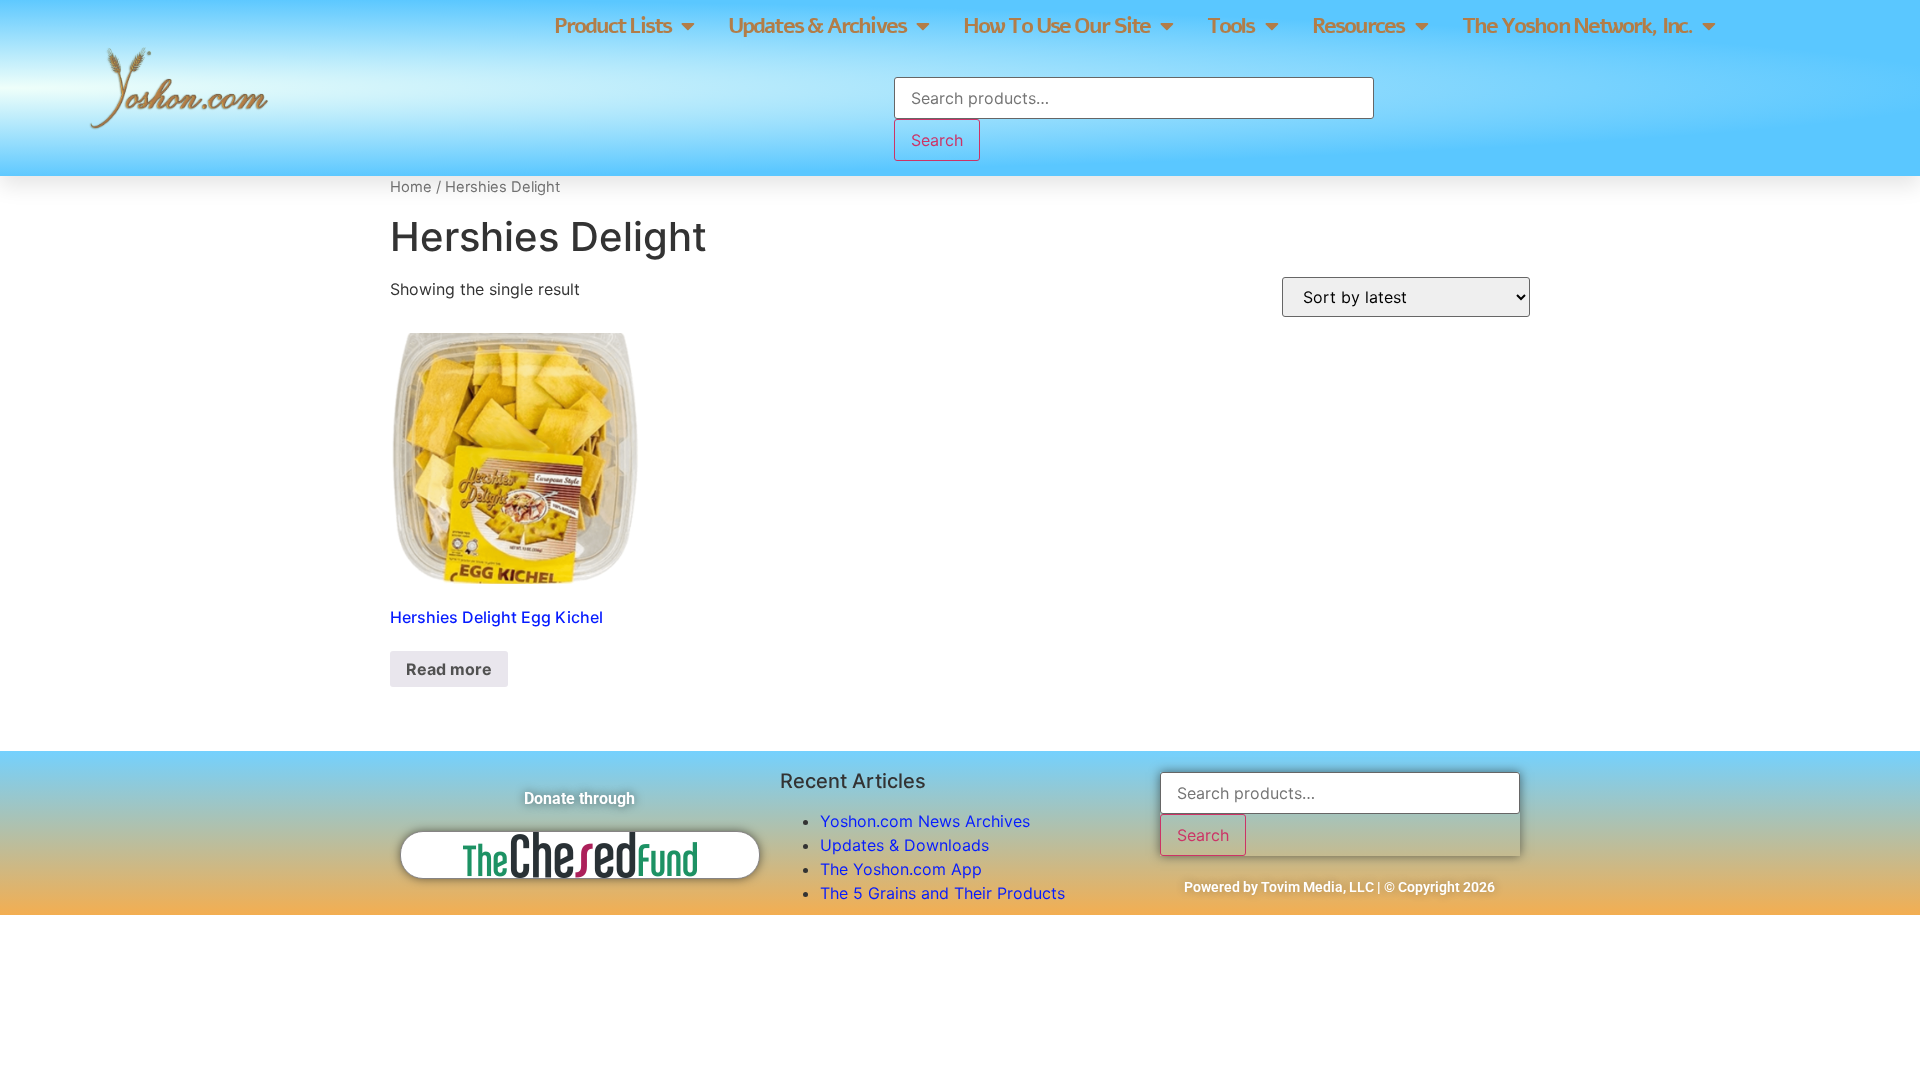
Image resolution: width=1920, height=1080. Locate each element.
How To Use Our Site (1056, 26)
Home (411, 187)
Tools (1231, 26)
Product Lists (612, 26)
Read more (449, 669)
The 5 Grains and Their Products (942, 893)
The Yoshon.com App (901, 869)
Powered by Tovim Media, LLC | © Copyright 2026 (1339, 887)
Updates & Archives (817, 26)
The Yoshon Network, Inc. (1577, 26)
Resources (1358, 26)
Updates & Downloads (904, 845)
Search (937, 140)
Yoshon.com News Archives (925, 821)
